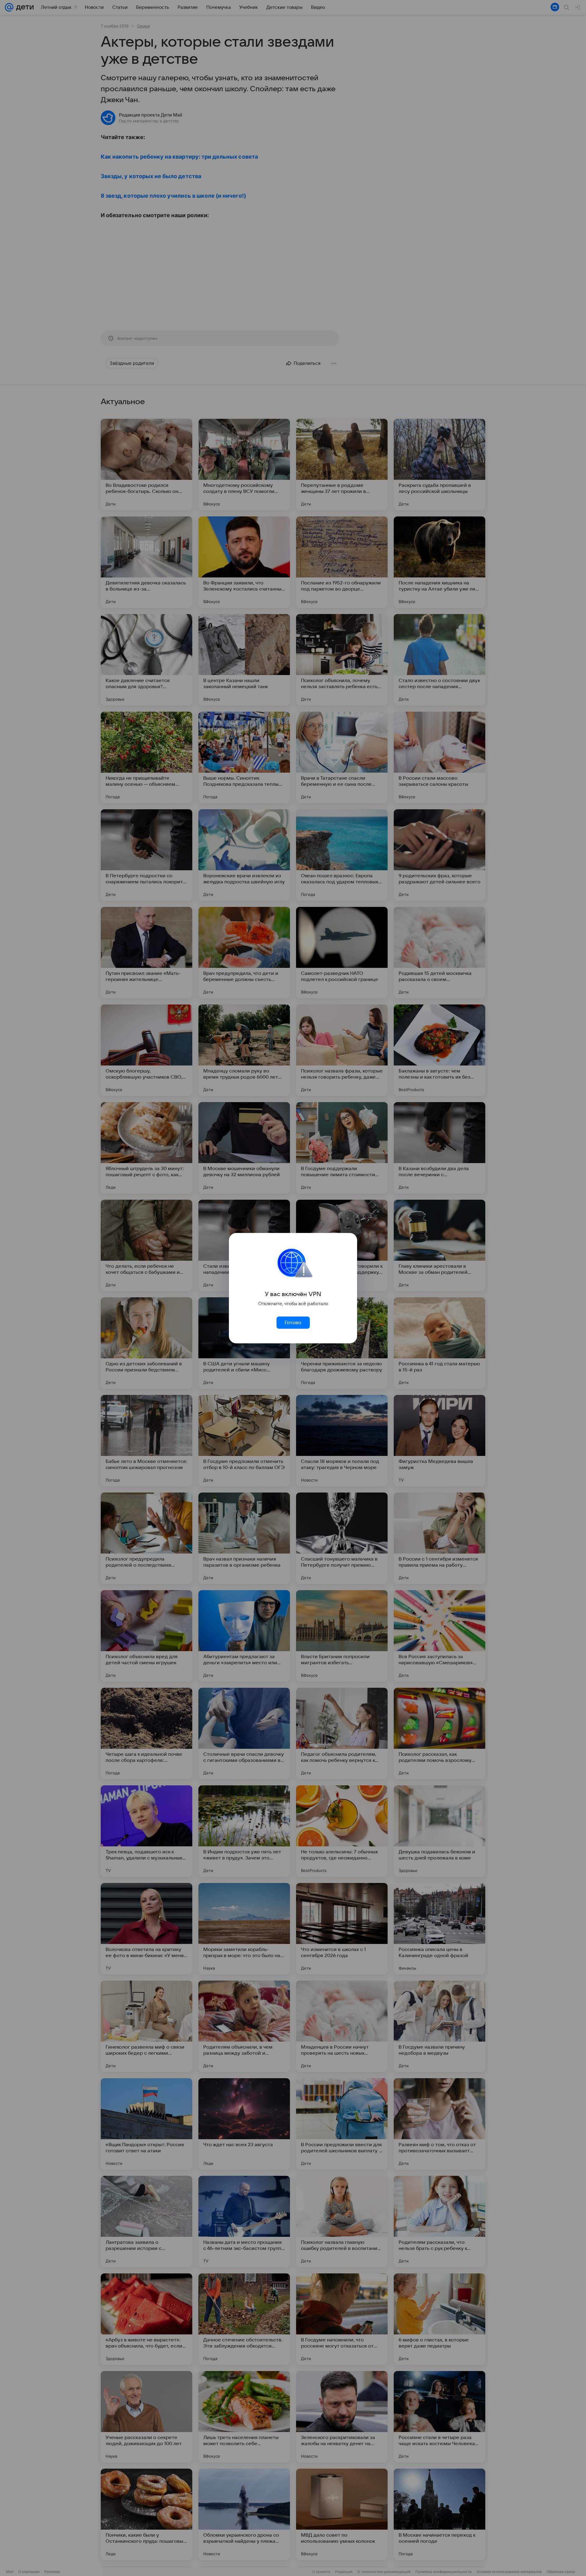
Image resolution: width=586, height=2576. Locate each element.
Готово (293, 1323)
